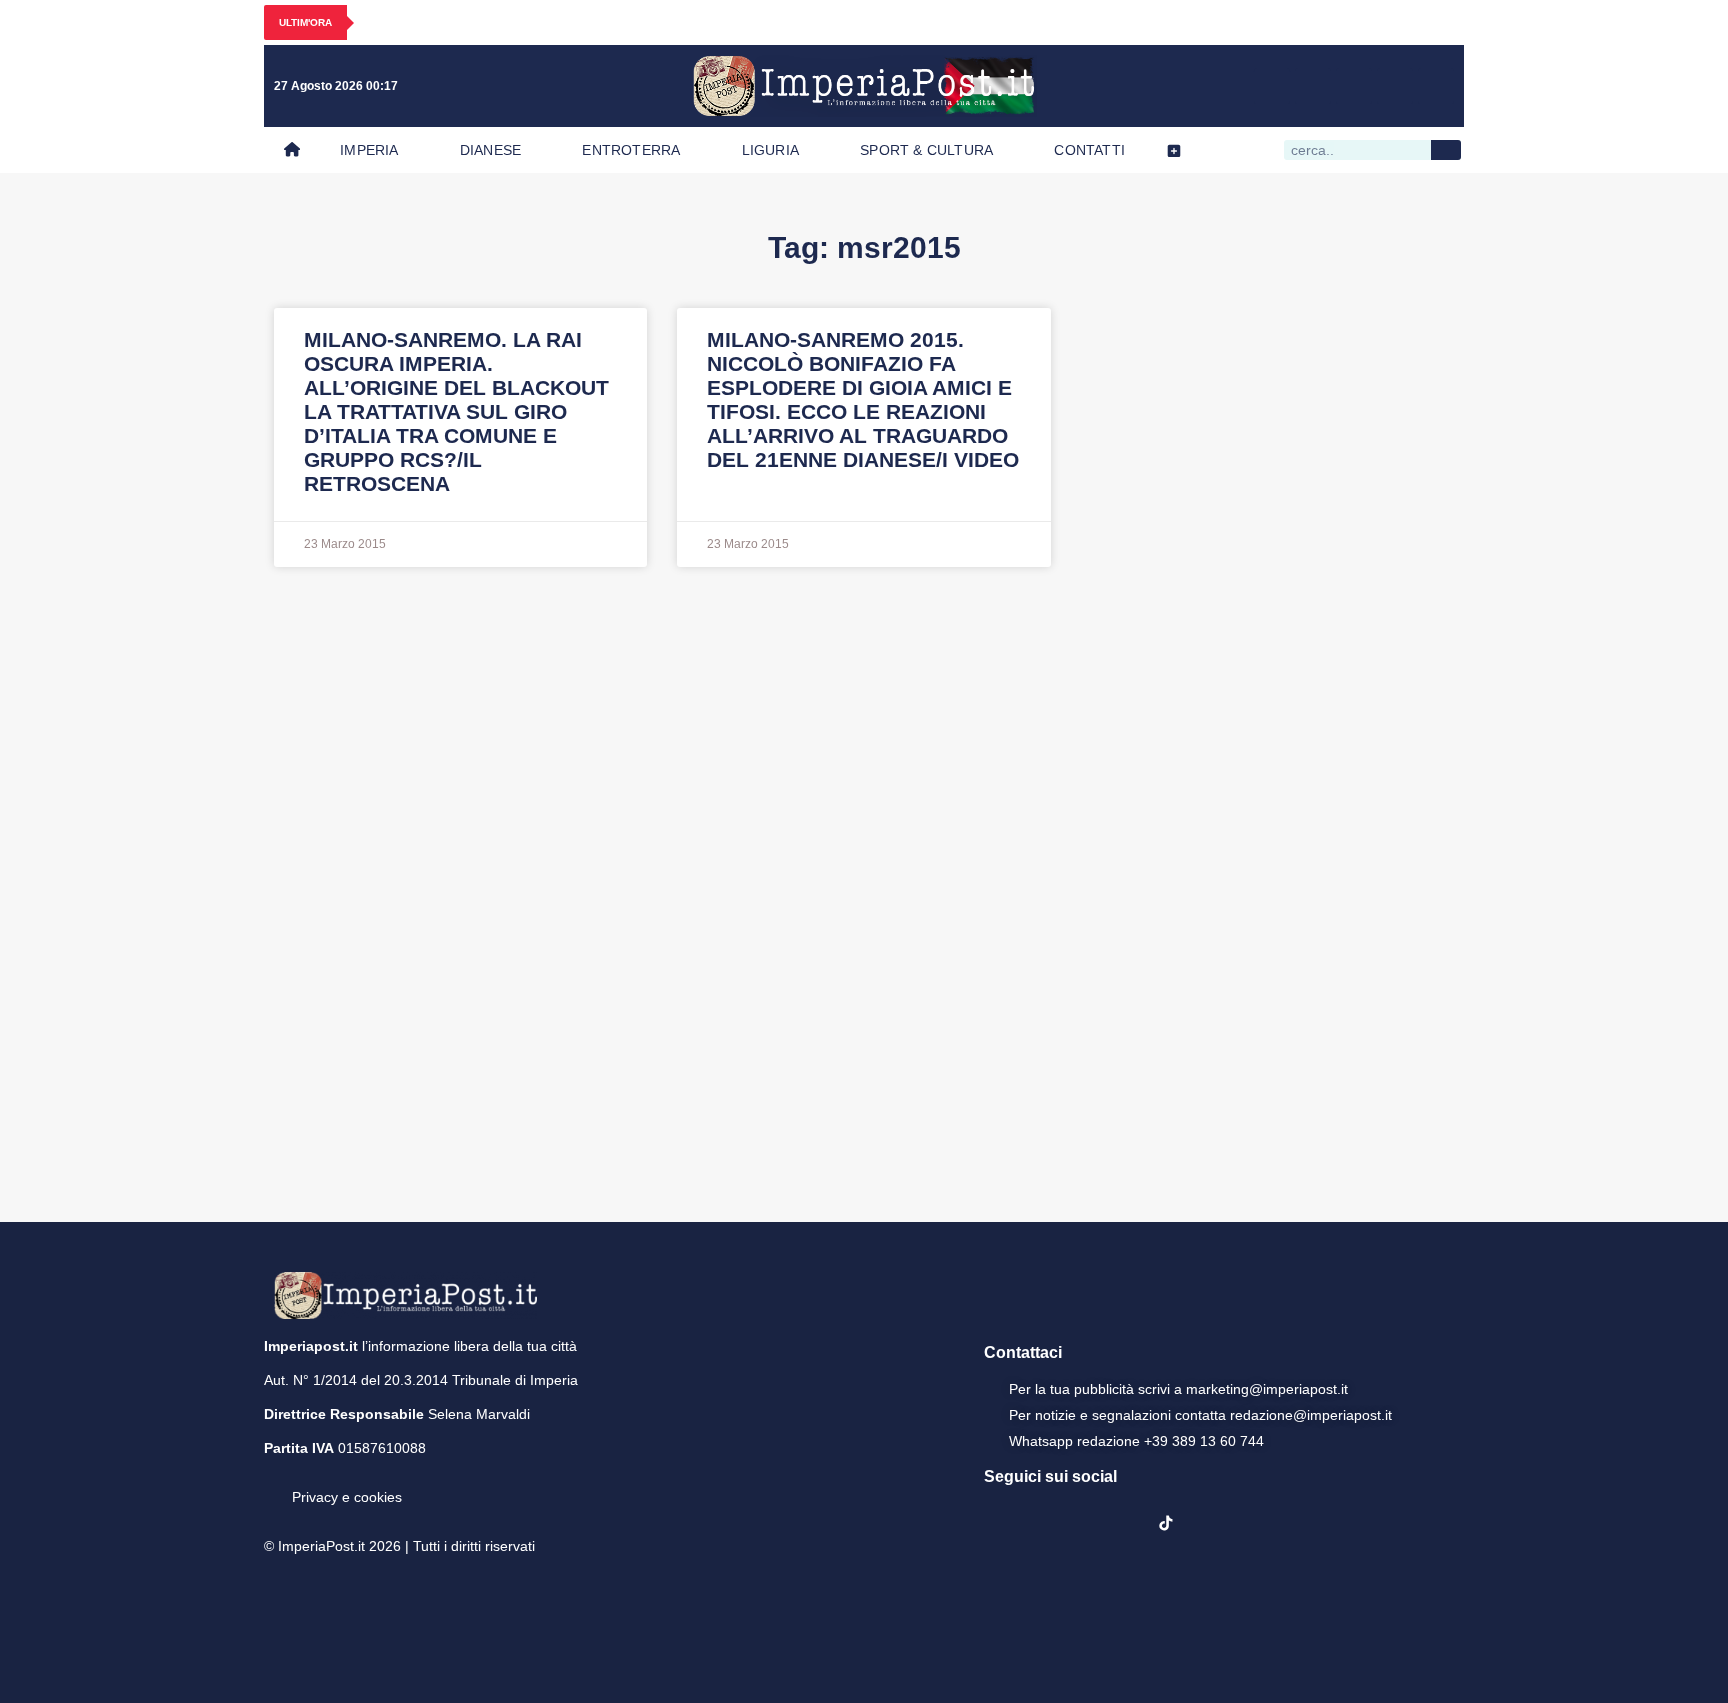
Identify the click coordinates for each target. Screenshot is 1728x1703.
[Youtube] (1354, 86)
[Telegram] (1395, 86)
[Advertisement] (864, 892)
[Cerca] (1446, 150)
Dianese (490, 150)
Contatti (1089, 150)
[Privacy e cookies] (272, 1483)
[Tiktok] (1436, 86)
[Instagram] (1313, 86)
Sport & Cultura (926, 150)
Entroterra (631, 150)
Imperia (369, 150)
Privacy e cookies (347, 1497)
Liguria (770, 150)
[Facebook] (1272, 86)
